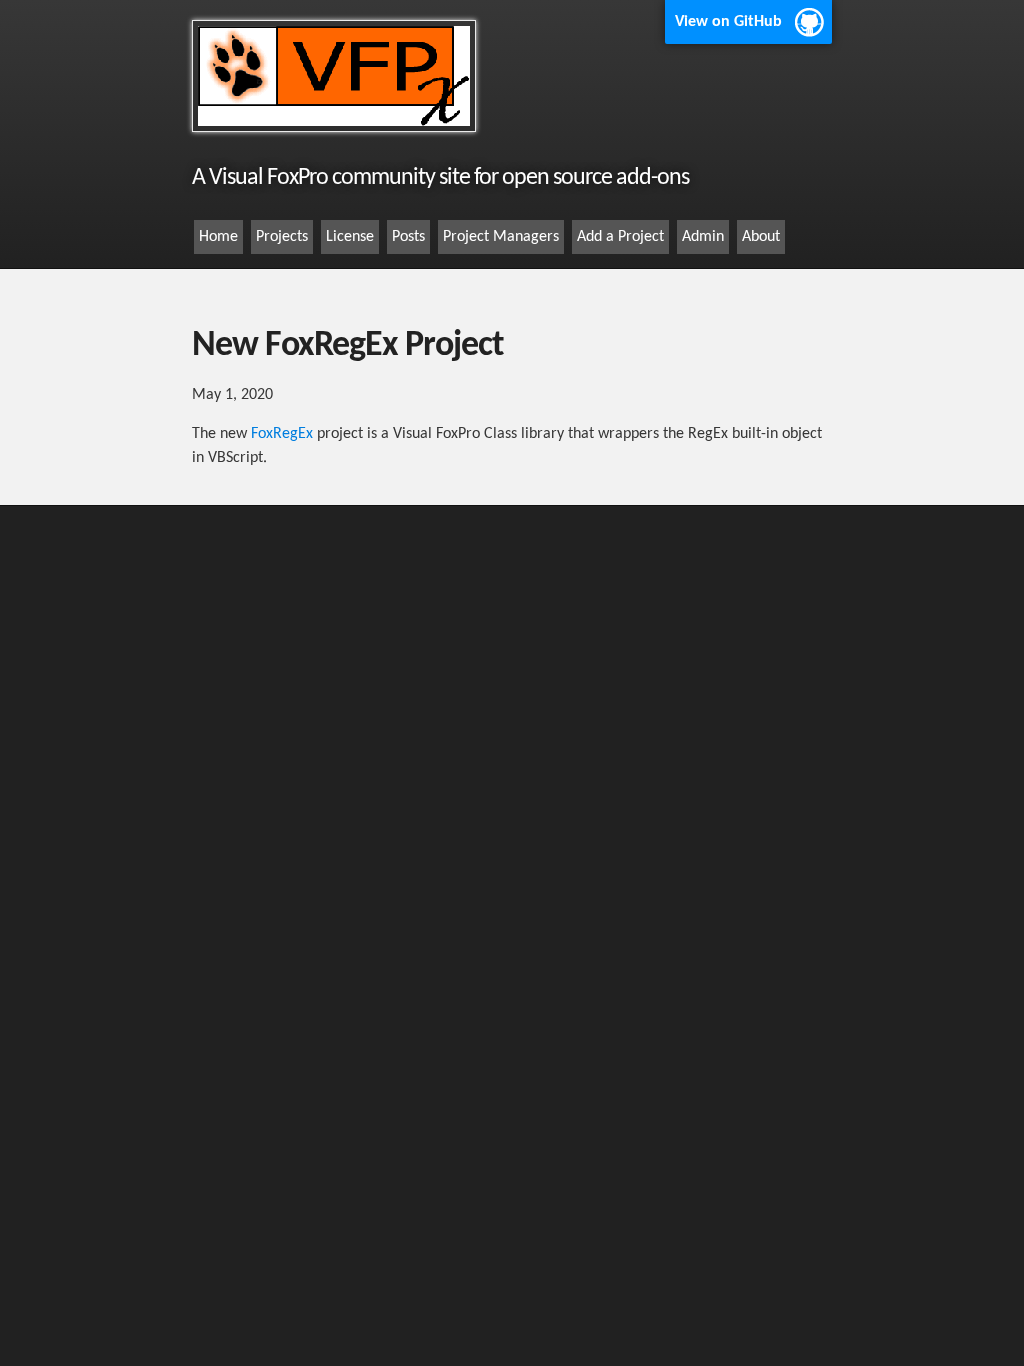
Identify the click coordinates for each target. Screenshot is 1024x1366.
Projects (282, 237)
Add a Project (620, 237)
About (761, 237)
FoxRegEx (282, 434)
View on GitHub (728, 22)
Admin (703, 237)
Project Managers (501, 237)
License (350, 237)
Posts (408, 237)
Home (218, 237)
